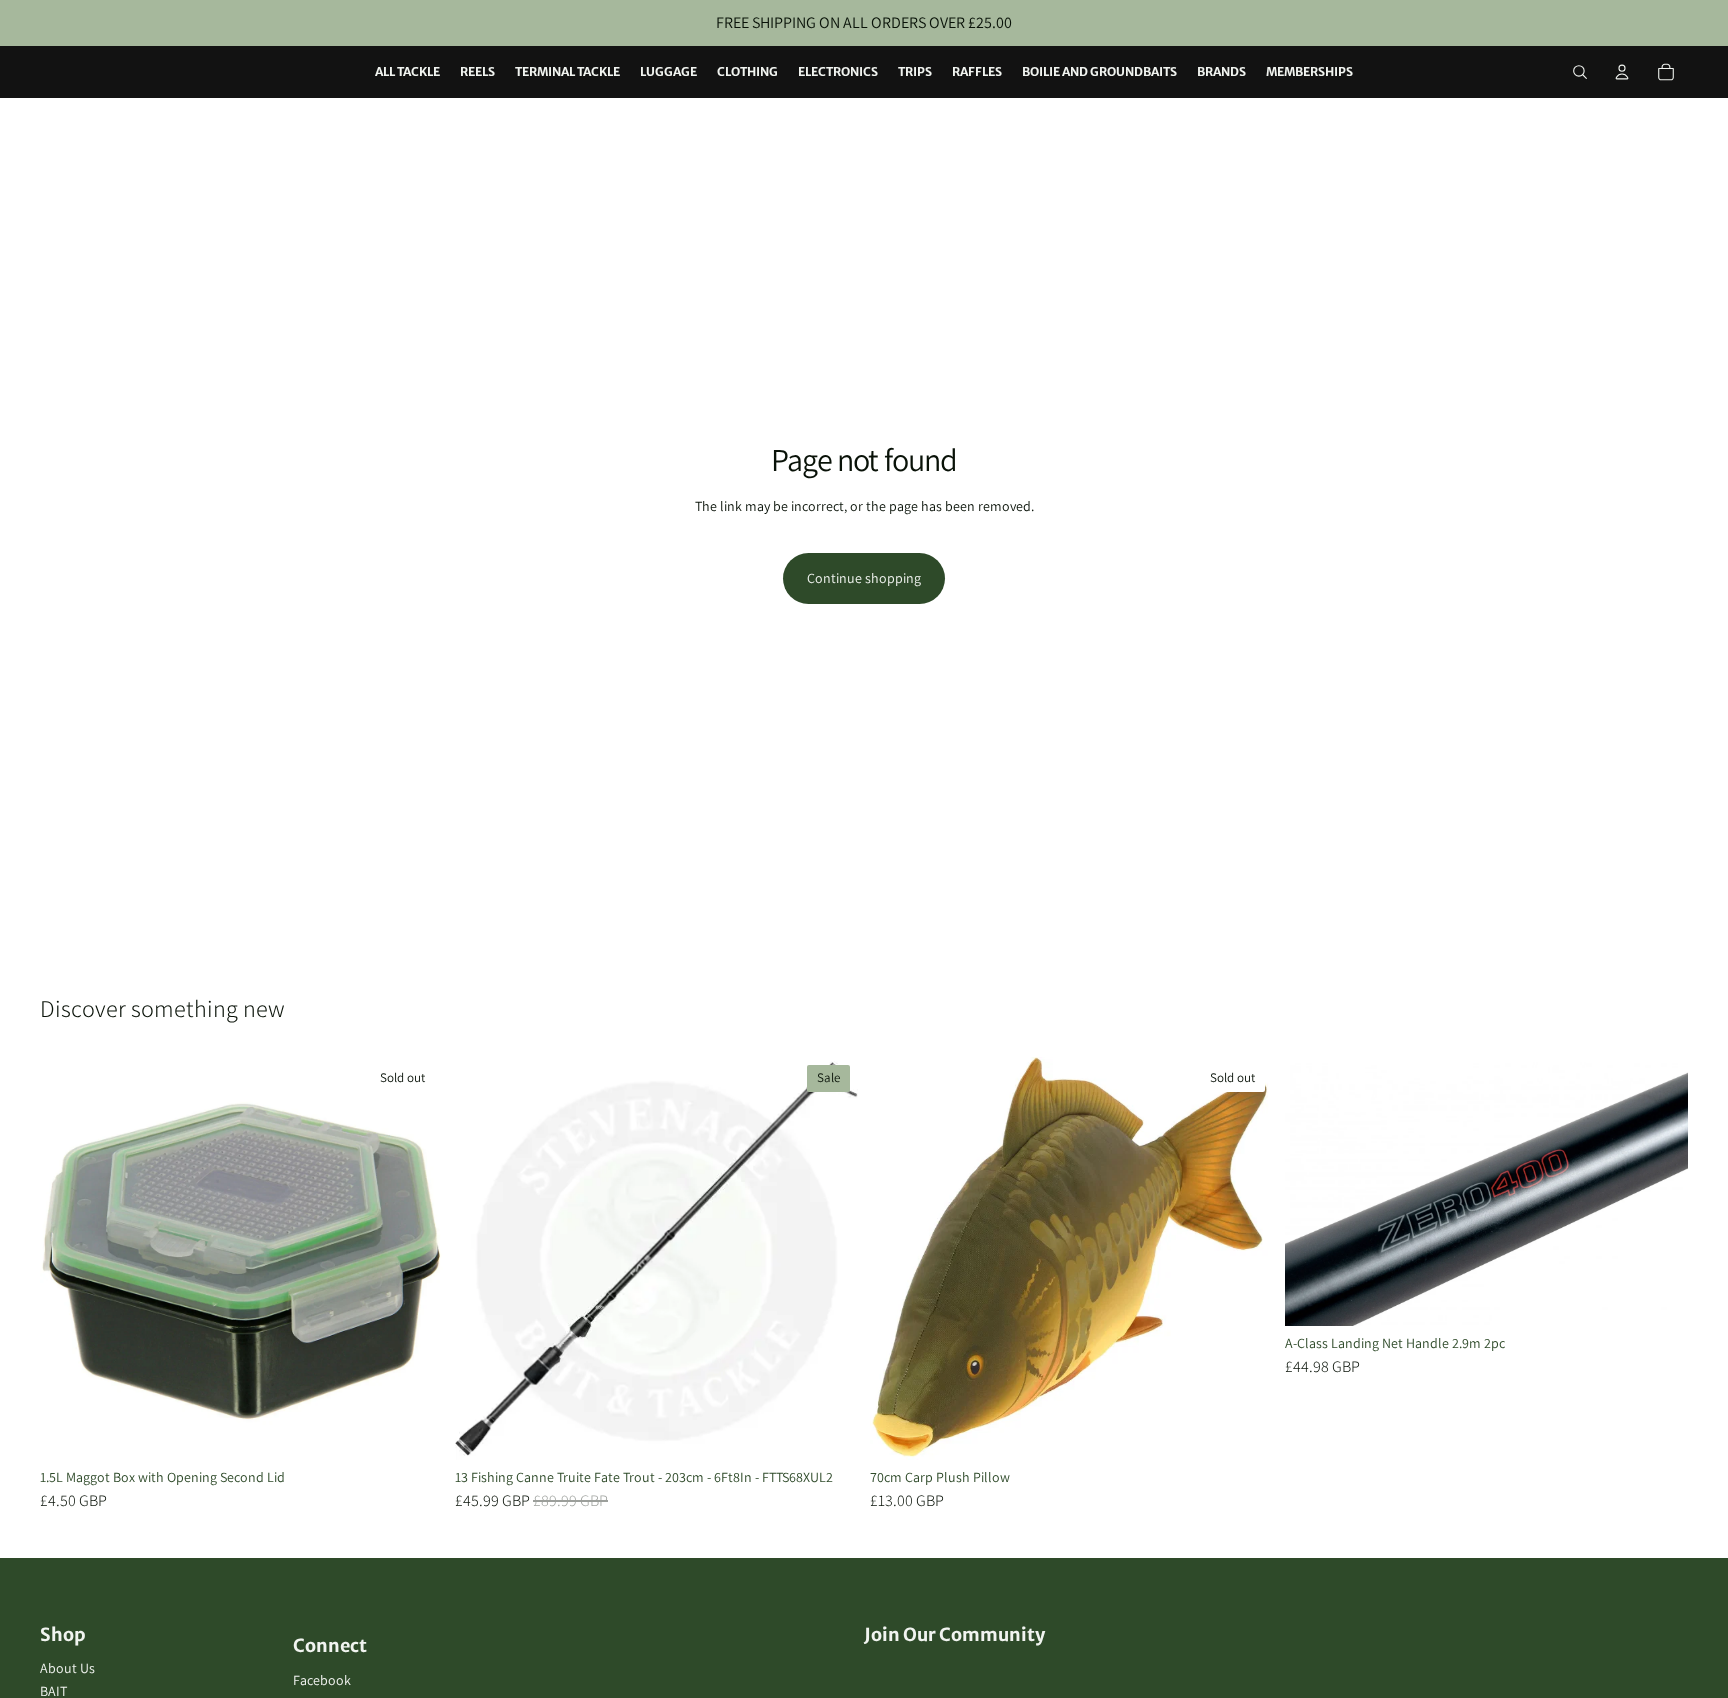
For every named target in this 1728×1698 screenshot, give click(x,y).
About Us (67, 1668)
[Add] (827, 1430)
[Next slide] (413, 1259)
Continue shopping (864, 578)
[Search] (1580, 72)
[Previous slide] (70, 1259)
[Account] (1622, 72)
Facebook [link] (322, 1680)
